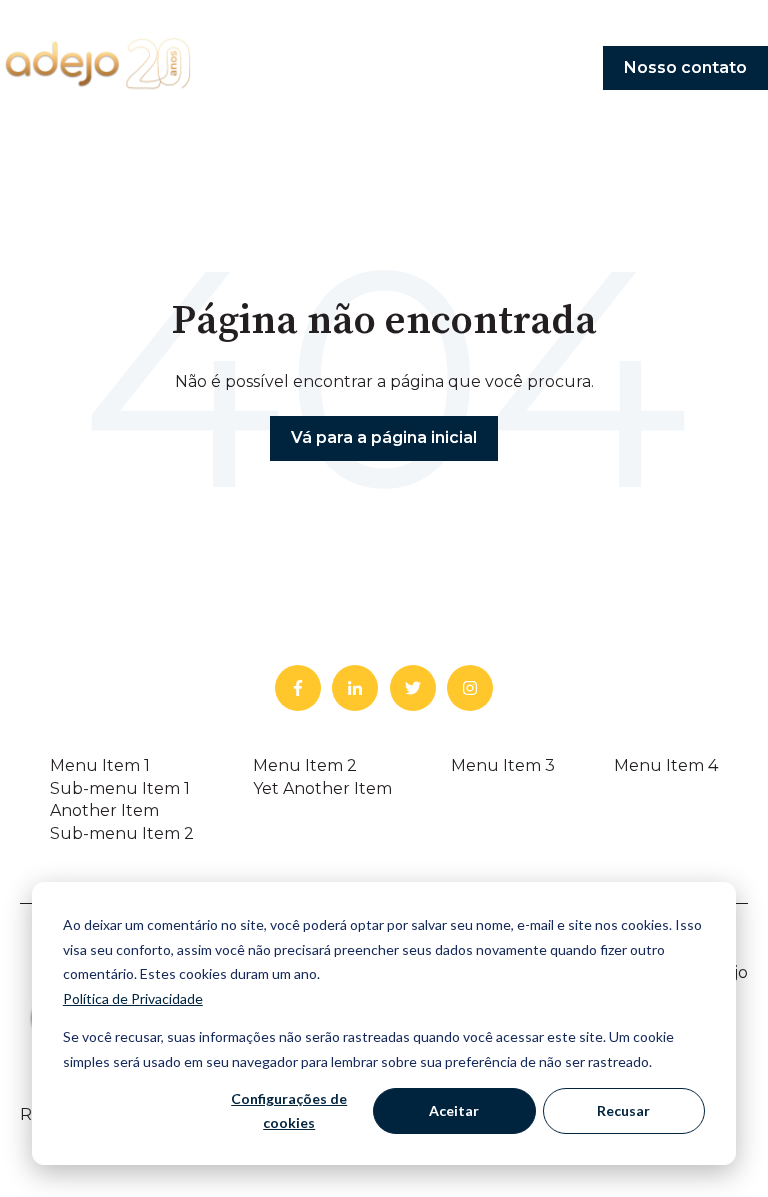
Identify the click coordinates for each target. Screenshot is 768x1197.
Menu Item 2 (305, 765)
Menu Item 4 (666, 765)
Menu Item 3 (503, 765)
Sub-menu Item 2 (122, 833)
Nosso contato (685, 67)
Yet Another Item (322, 788)
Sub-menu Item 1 (120, 788)
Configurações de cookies (289, 1111)
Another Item (104, 810)
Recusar (623, 1110)
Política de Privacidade (133, 998)
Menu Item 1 (100, 765)
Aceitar (454, 1110)
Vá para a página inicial (384, 437)
